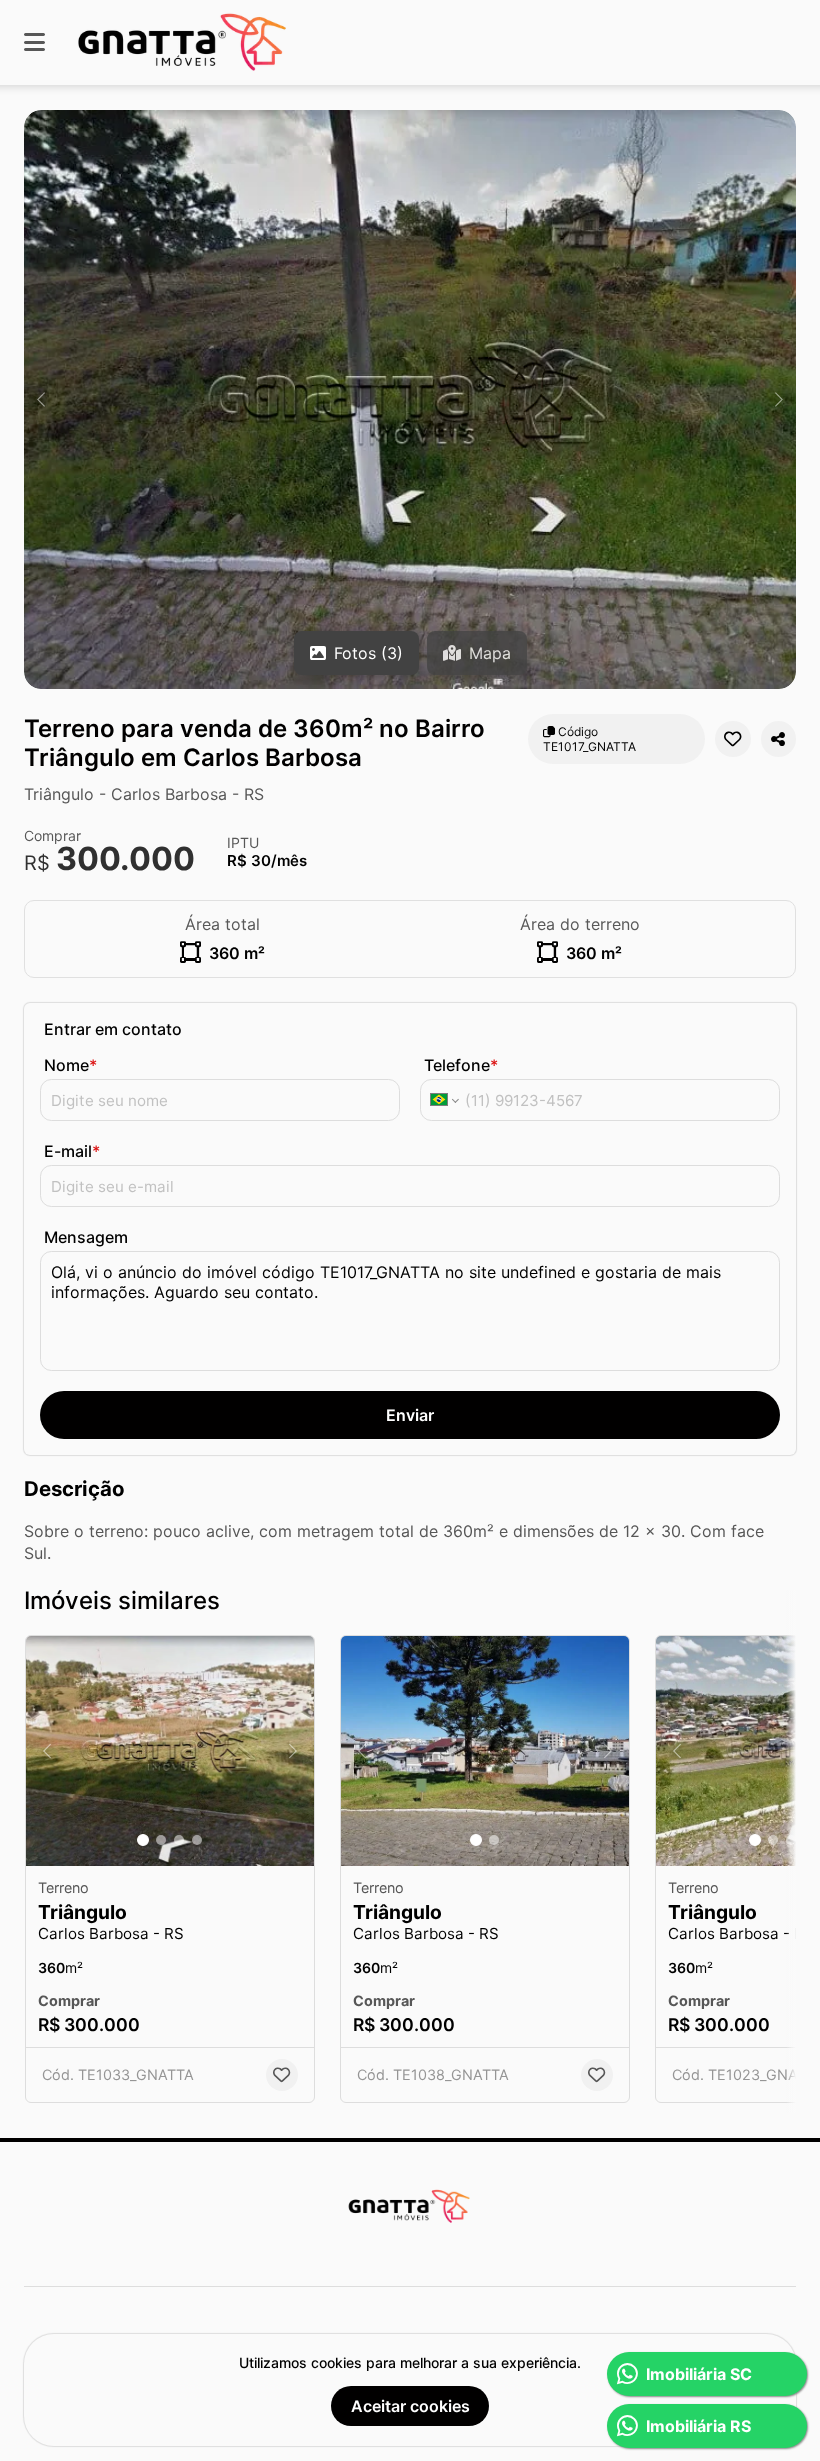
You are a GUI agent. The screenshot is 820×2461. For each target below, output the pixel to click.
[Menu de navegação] (34, 42)
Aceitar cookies (410, 2406)
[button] (410, 399)
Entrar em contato (113, 1029)
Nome (70, 1065)
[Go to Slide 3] (179, 1840)
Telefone (461, 1065)
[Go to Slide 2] (161, 1840)
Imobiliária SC (699, 2374)
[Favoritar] (732, 739)
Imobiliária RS (698, 2426)
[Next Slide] (779, 399)
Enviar (410, 1415)
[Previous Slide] (41, 399)
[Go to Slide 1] (143, 1840)
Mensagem (86, 1237)
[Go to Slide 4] (197, 1840)
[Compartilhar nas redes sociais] (778, 739)
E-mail (72, 1151)
